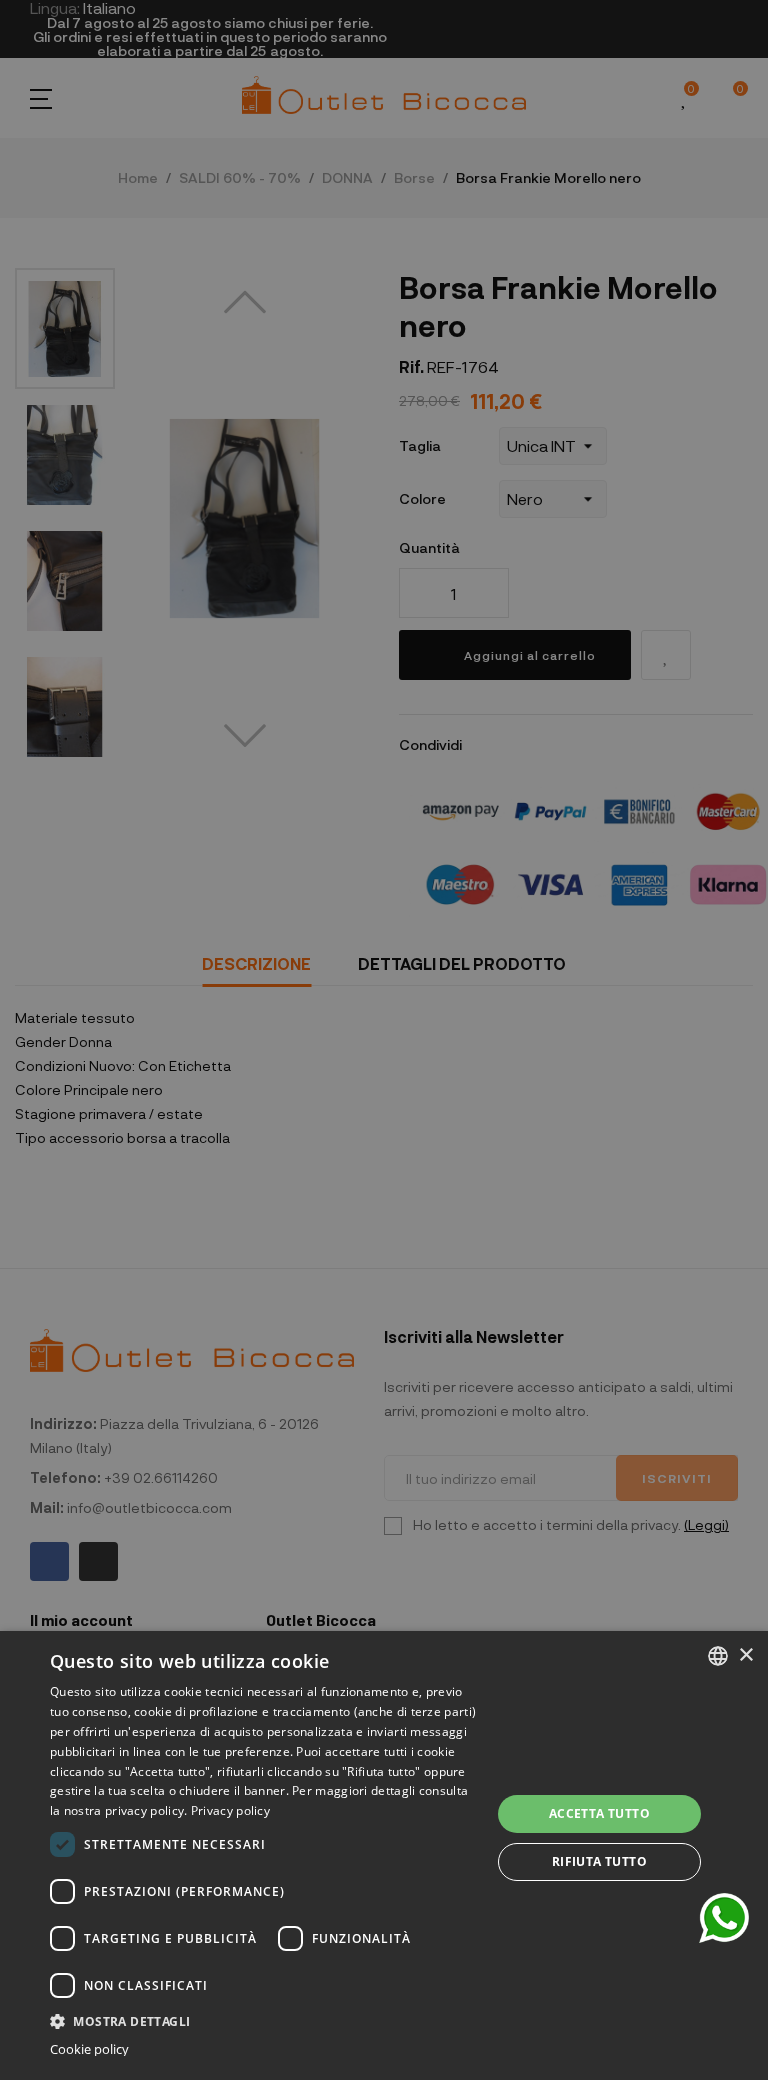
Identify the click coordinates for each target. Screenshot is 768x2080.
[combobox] (718, 1656)
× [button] (745, 1655)
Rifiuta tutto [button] (599, 1861)
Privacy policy (230, 1810)
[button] (264, 2019)
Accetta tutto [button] (599, 1813)
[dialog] (384, 1855)
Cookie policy (89, 2049)
